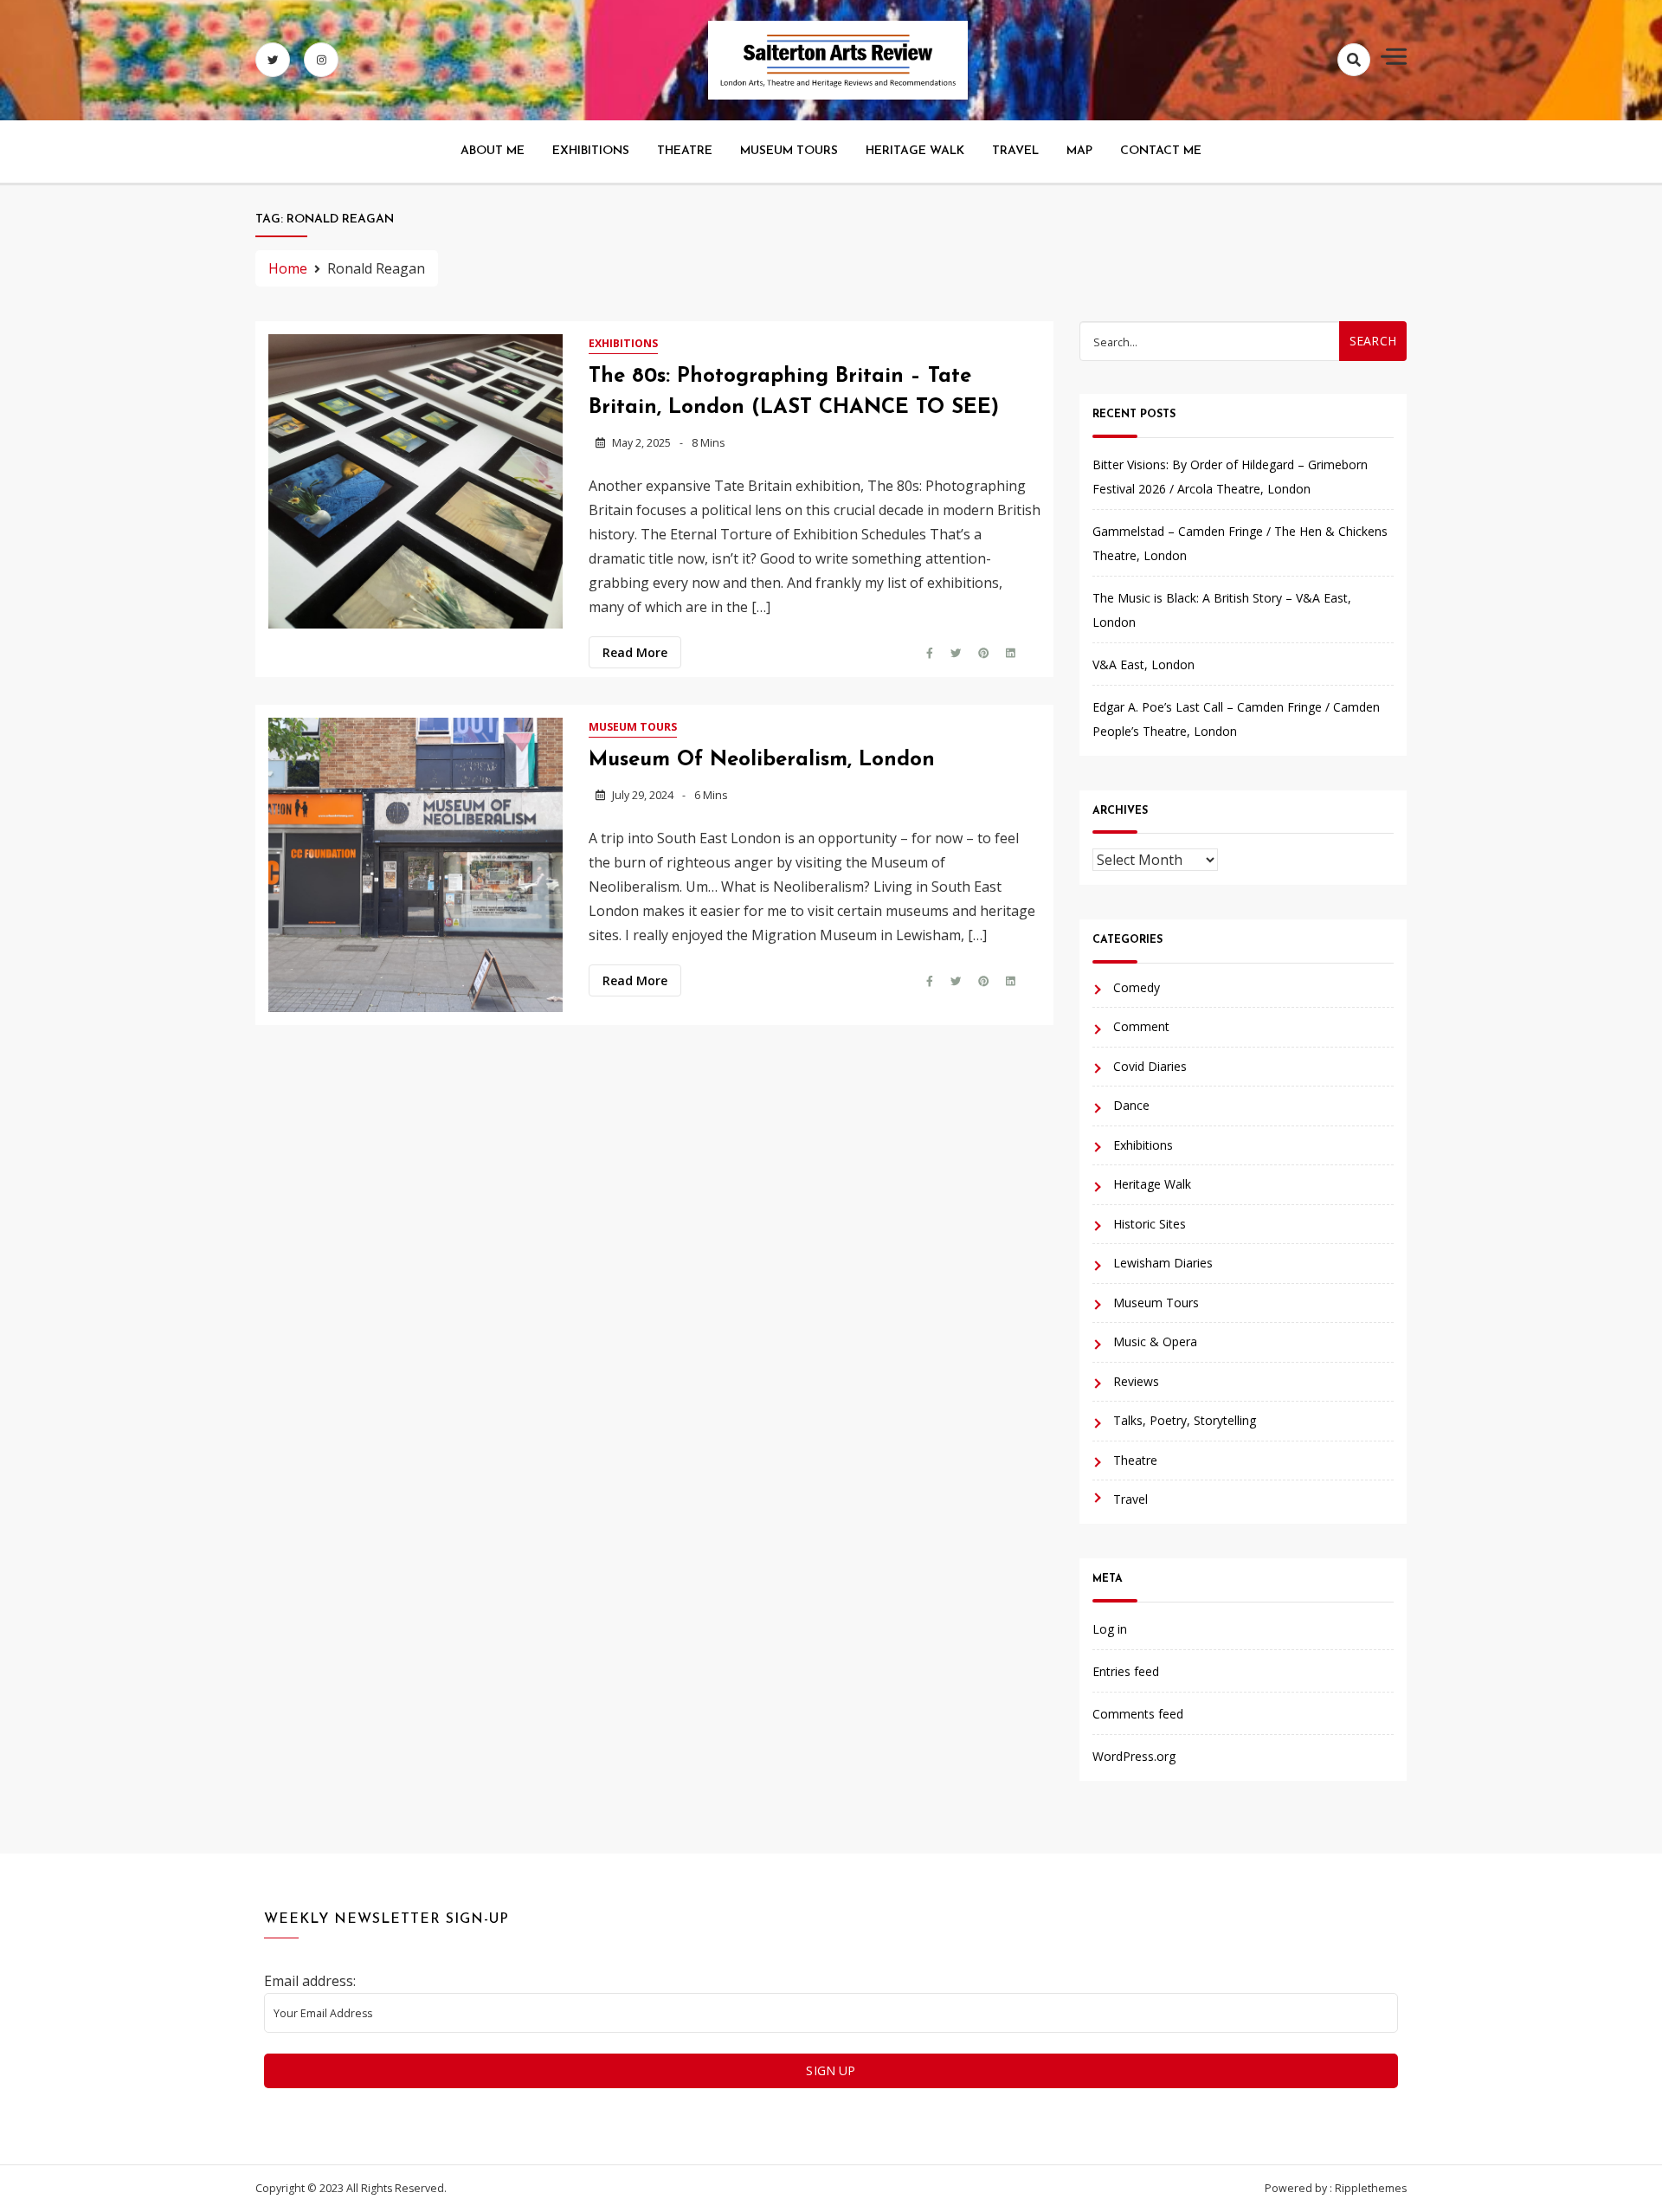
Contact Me (1161, 151)
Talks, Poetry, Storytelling (1185, 1420)
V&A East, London (1143, 664)
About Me (493, 151)
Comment (1141, 1026)
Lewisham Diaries (1163, 1263)
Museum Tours (789, 151)
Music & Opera (1155, 1341)
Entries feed (1126, 1671)
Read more (635, 652)
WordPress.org (1134, 1756)
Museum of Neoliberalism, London (762, 760)
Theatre (685, 151)
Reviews (1136, 1381)
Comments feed (1138, 1714)
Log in (1110, 1629)
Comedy (1137, 987)
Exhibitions (591, 151)
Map (1079, 151)
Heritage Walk (915, 151)
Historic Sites (1150, 1224)
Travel (1015, 151)
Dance (1131, 1105)
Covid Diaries (1150, 1066)
